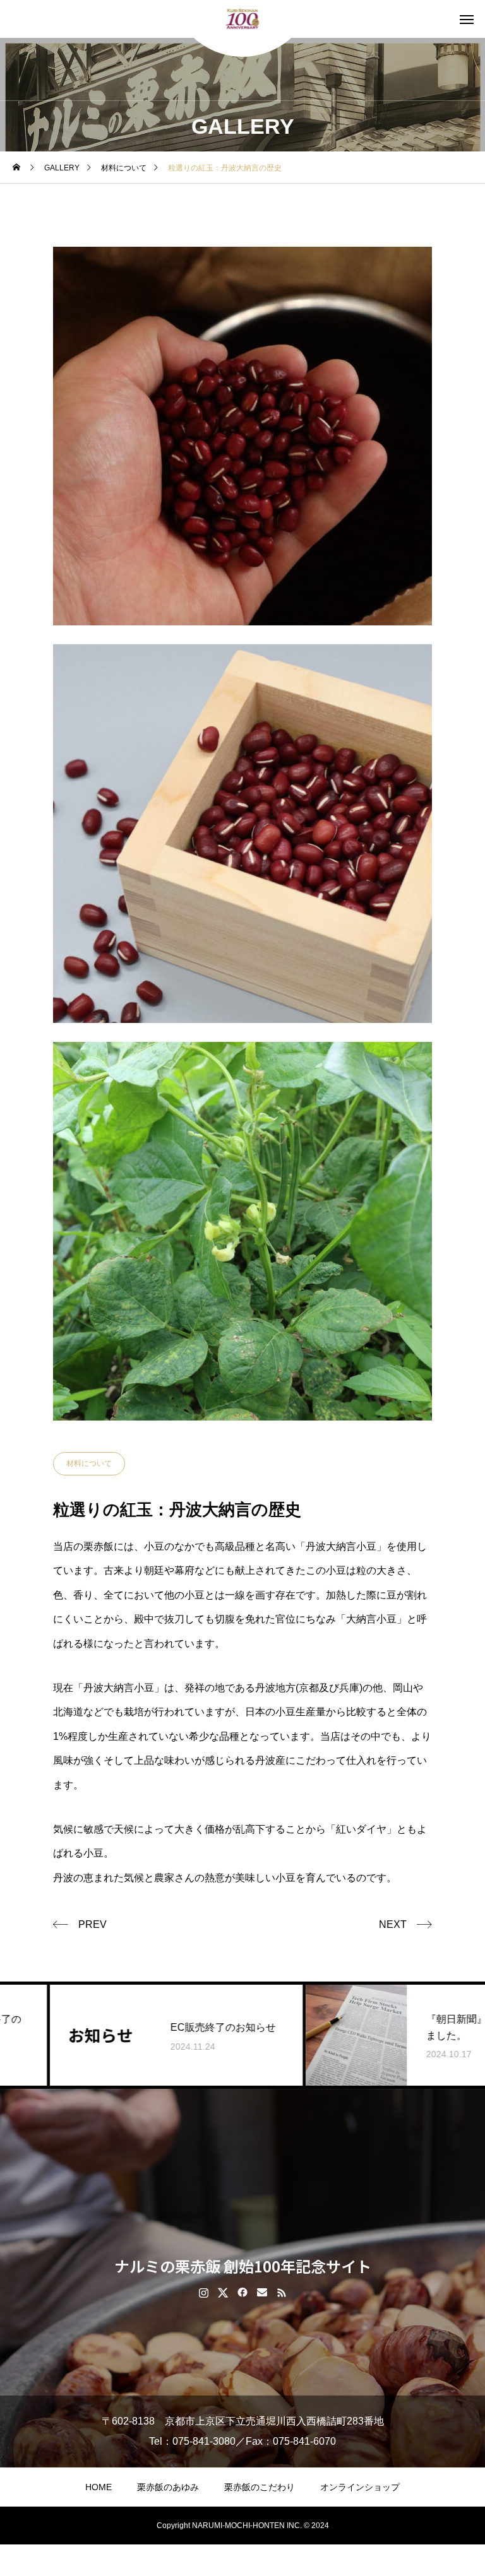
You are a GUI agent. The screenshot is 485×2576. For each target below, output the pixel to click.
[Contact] (262, 2292)
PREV (93, 1924)
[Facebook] (243, 2292)
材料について (89, 1463)
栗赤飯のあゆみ (168, 2487)
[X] (223, 2292)
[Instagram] (204, 2292)
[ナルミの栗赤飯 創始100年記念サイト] (243, 19)
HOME (99, 2487)
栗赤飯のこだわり (260, 2487)
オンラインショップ (360, 2487)
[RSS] (282, 2292)
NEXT (393, 1924)
